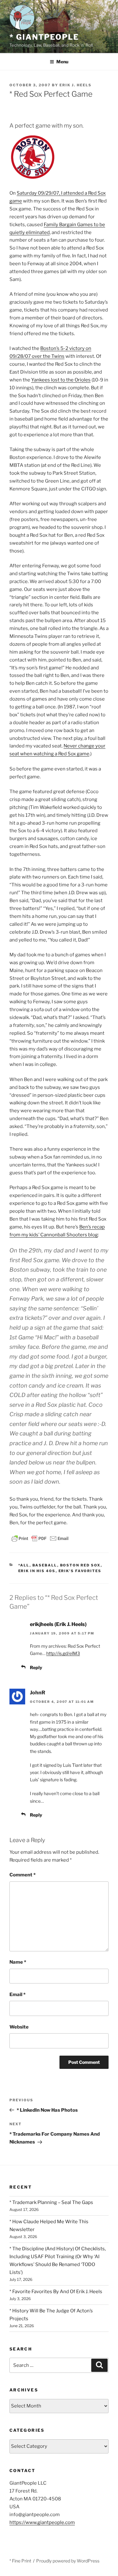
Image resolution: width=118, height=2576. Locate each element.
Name (18, 1962)
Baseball (45, 1565)
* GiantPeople (44, 37)
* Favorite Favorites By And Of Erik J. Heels (56, 2292)
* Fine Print (20, 2561)
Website (19, 2027)
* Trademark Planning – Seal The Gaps (51, 2202)
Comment (22, 1875)
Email (17, 1995)
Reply (36, 1667)
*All (24, 1565)
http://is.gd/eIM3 (63, 1653)
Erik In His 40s (37, 1571)
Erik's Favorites (80, 1571)
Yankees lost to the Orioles (61, 380)
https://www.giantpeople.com (42, 2522)
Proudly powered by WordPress (68, 2561)
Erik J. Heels (76, 85)
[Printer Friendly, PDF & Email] (40, 1538)
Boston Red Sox (80, 1565)
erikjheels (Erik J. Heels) (58, 1624)
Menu (62, 62)
